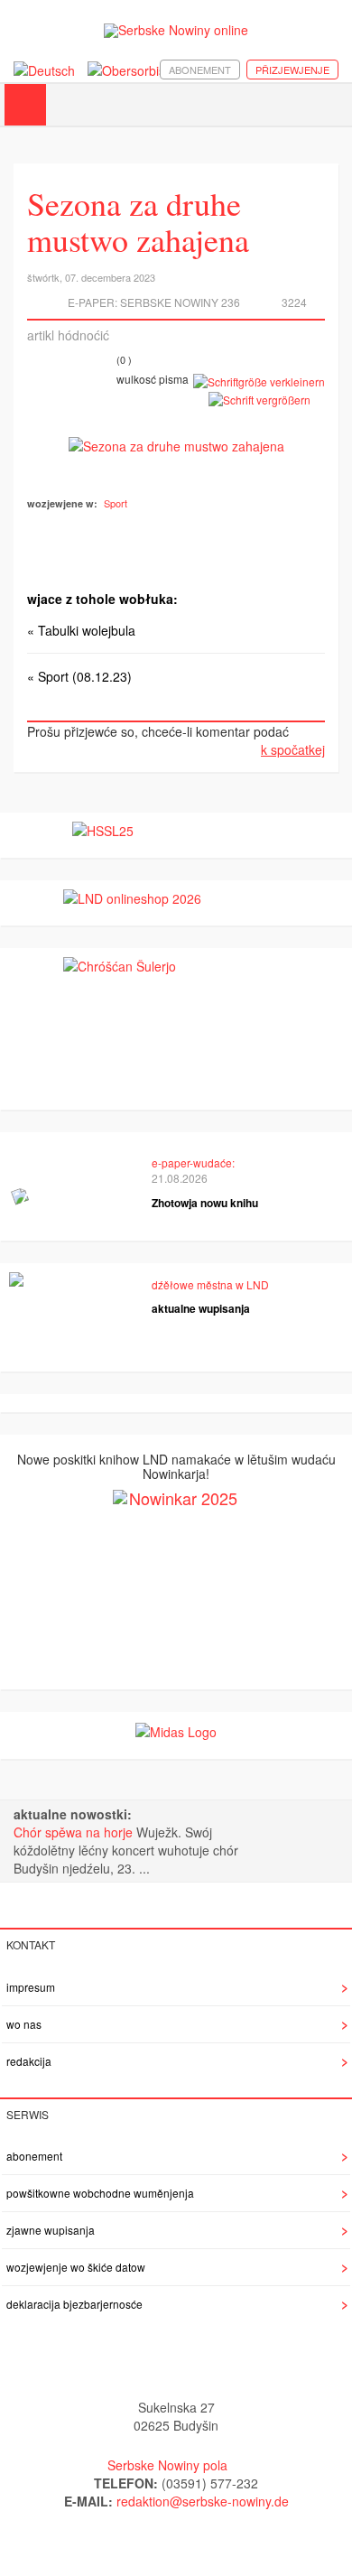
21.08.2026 (180, 1178)
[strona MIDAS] (176, 1730)
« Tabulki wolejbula (81, 630)
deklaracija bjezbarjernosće (74, 2304)
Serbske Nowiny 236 (180, 302)
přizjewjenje (292, 70)
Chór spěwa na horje (75, 1832)
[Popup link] (176, 444)
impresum (31, 1987)
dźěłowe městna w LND (210, 1284)
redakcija (29, 2061)
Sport (116, 503)
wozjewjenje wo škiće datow (76, 2267)
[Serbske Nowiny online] (176, 30)
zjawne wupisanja (51, 2230)
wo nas (24, 2024)
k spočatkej (293, 749)
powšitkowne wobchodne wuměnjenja (100, 2193)
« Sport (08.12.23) (79, 676)
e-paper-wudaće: (193, 1162)
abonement (200, 70)
